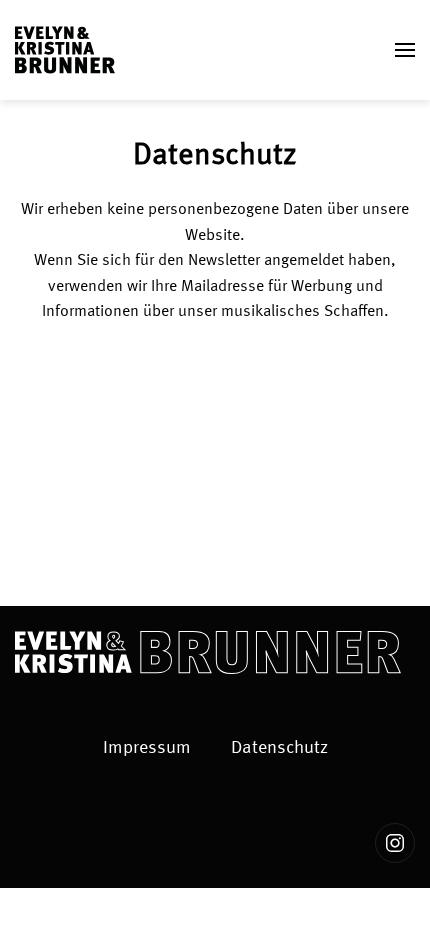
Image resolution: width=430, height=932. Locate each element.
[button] (405, 50)
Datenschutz (279, 748)
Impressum (147, 748)
